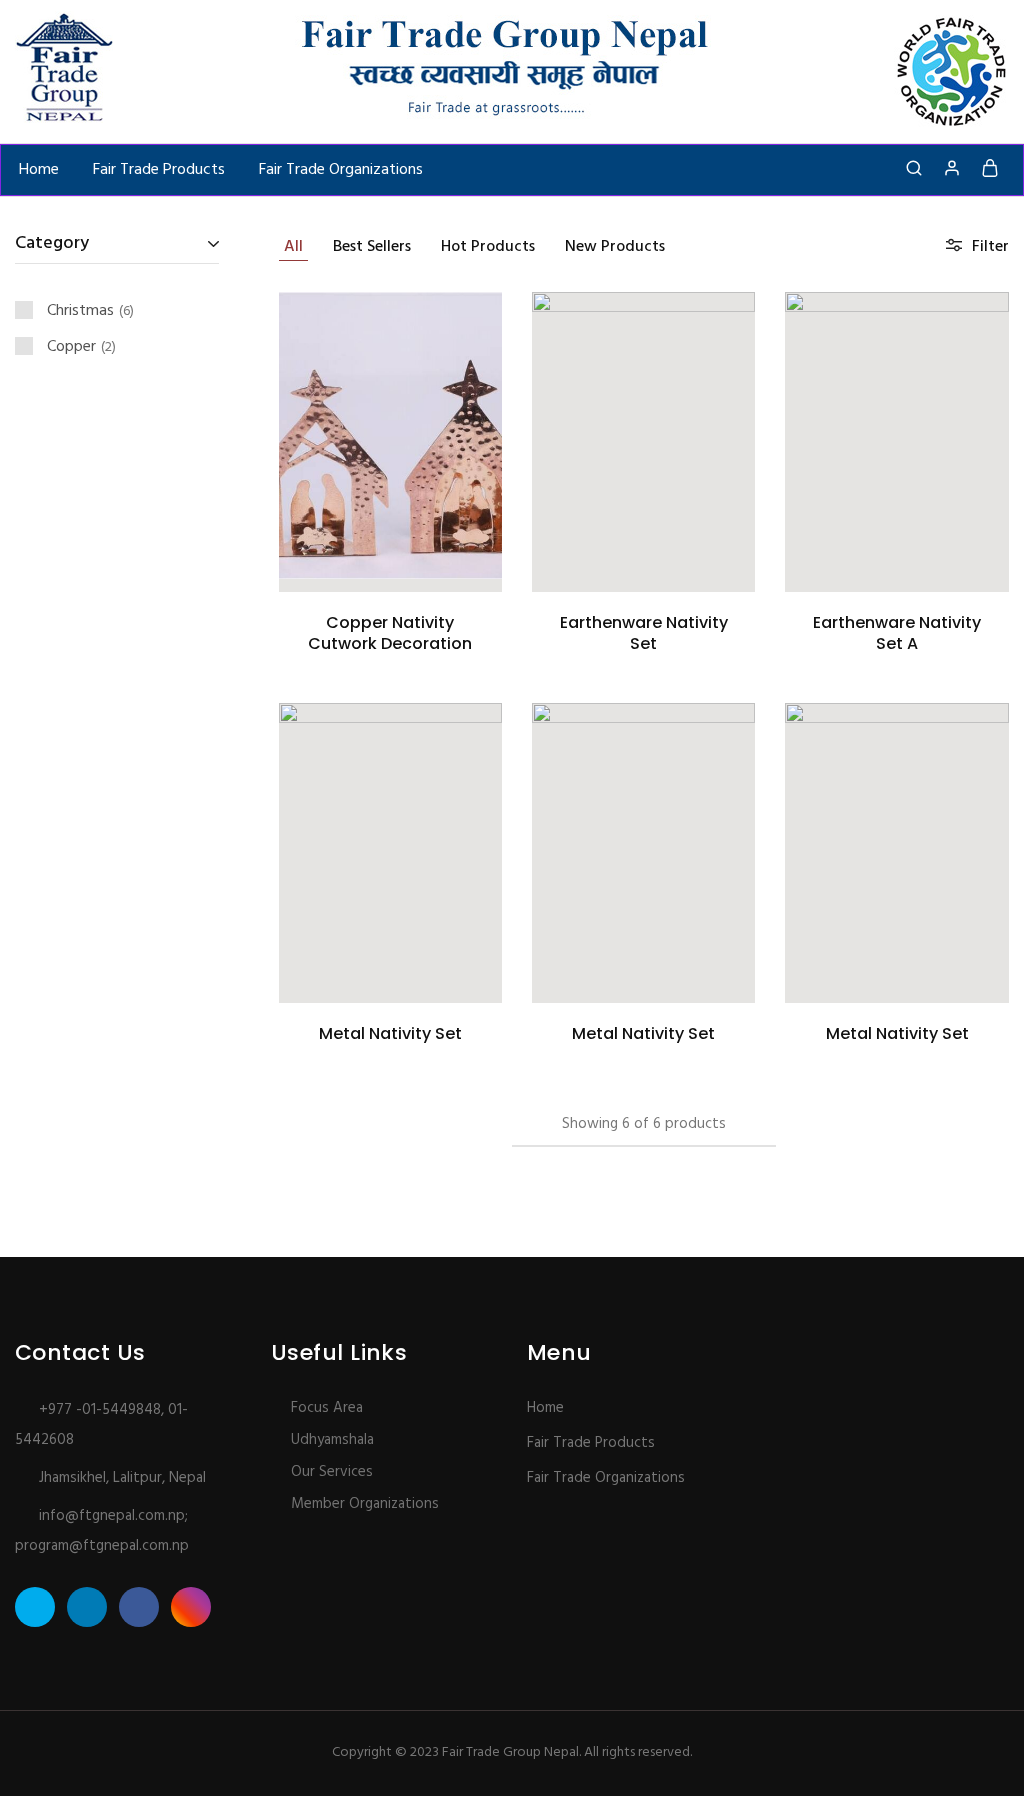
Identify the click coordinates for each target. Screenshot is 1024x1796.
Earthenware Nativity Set (644, 633)
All (293, 247)
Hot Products (488, 247)
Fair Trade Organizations (341, 170)
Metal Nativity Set (390, 1033)
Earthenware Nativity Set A (897, 633)
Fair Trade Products (159, 170)
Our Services (332, 1472)
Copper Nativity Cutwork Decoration (390, 633)
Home (39, 170)
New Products (615, 247)
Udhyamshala (332, 1440)
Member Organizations (365, 1504)
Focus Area (327, 1408)
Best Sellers (372, 247)
